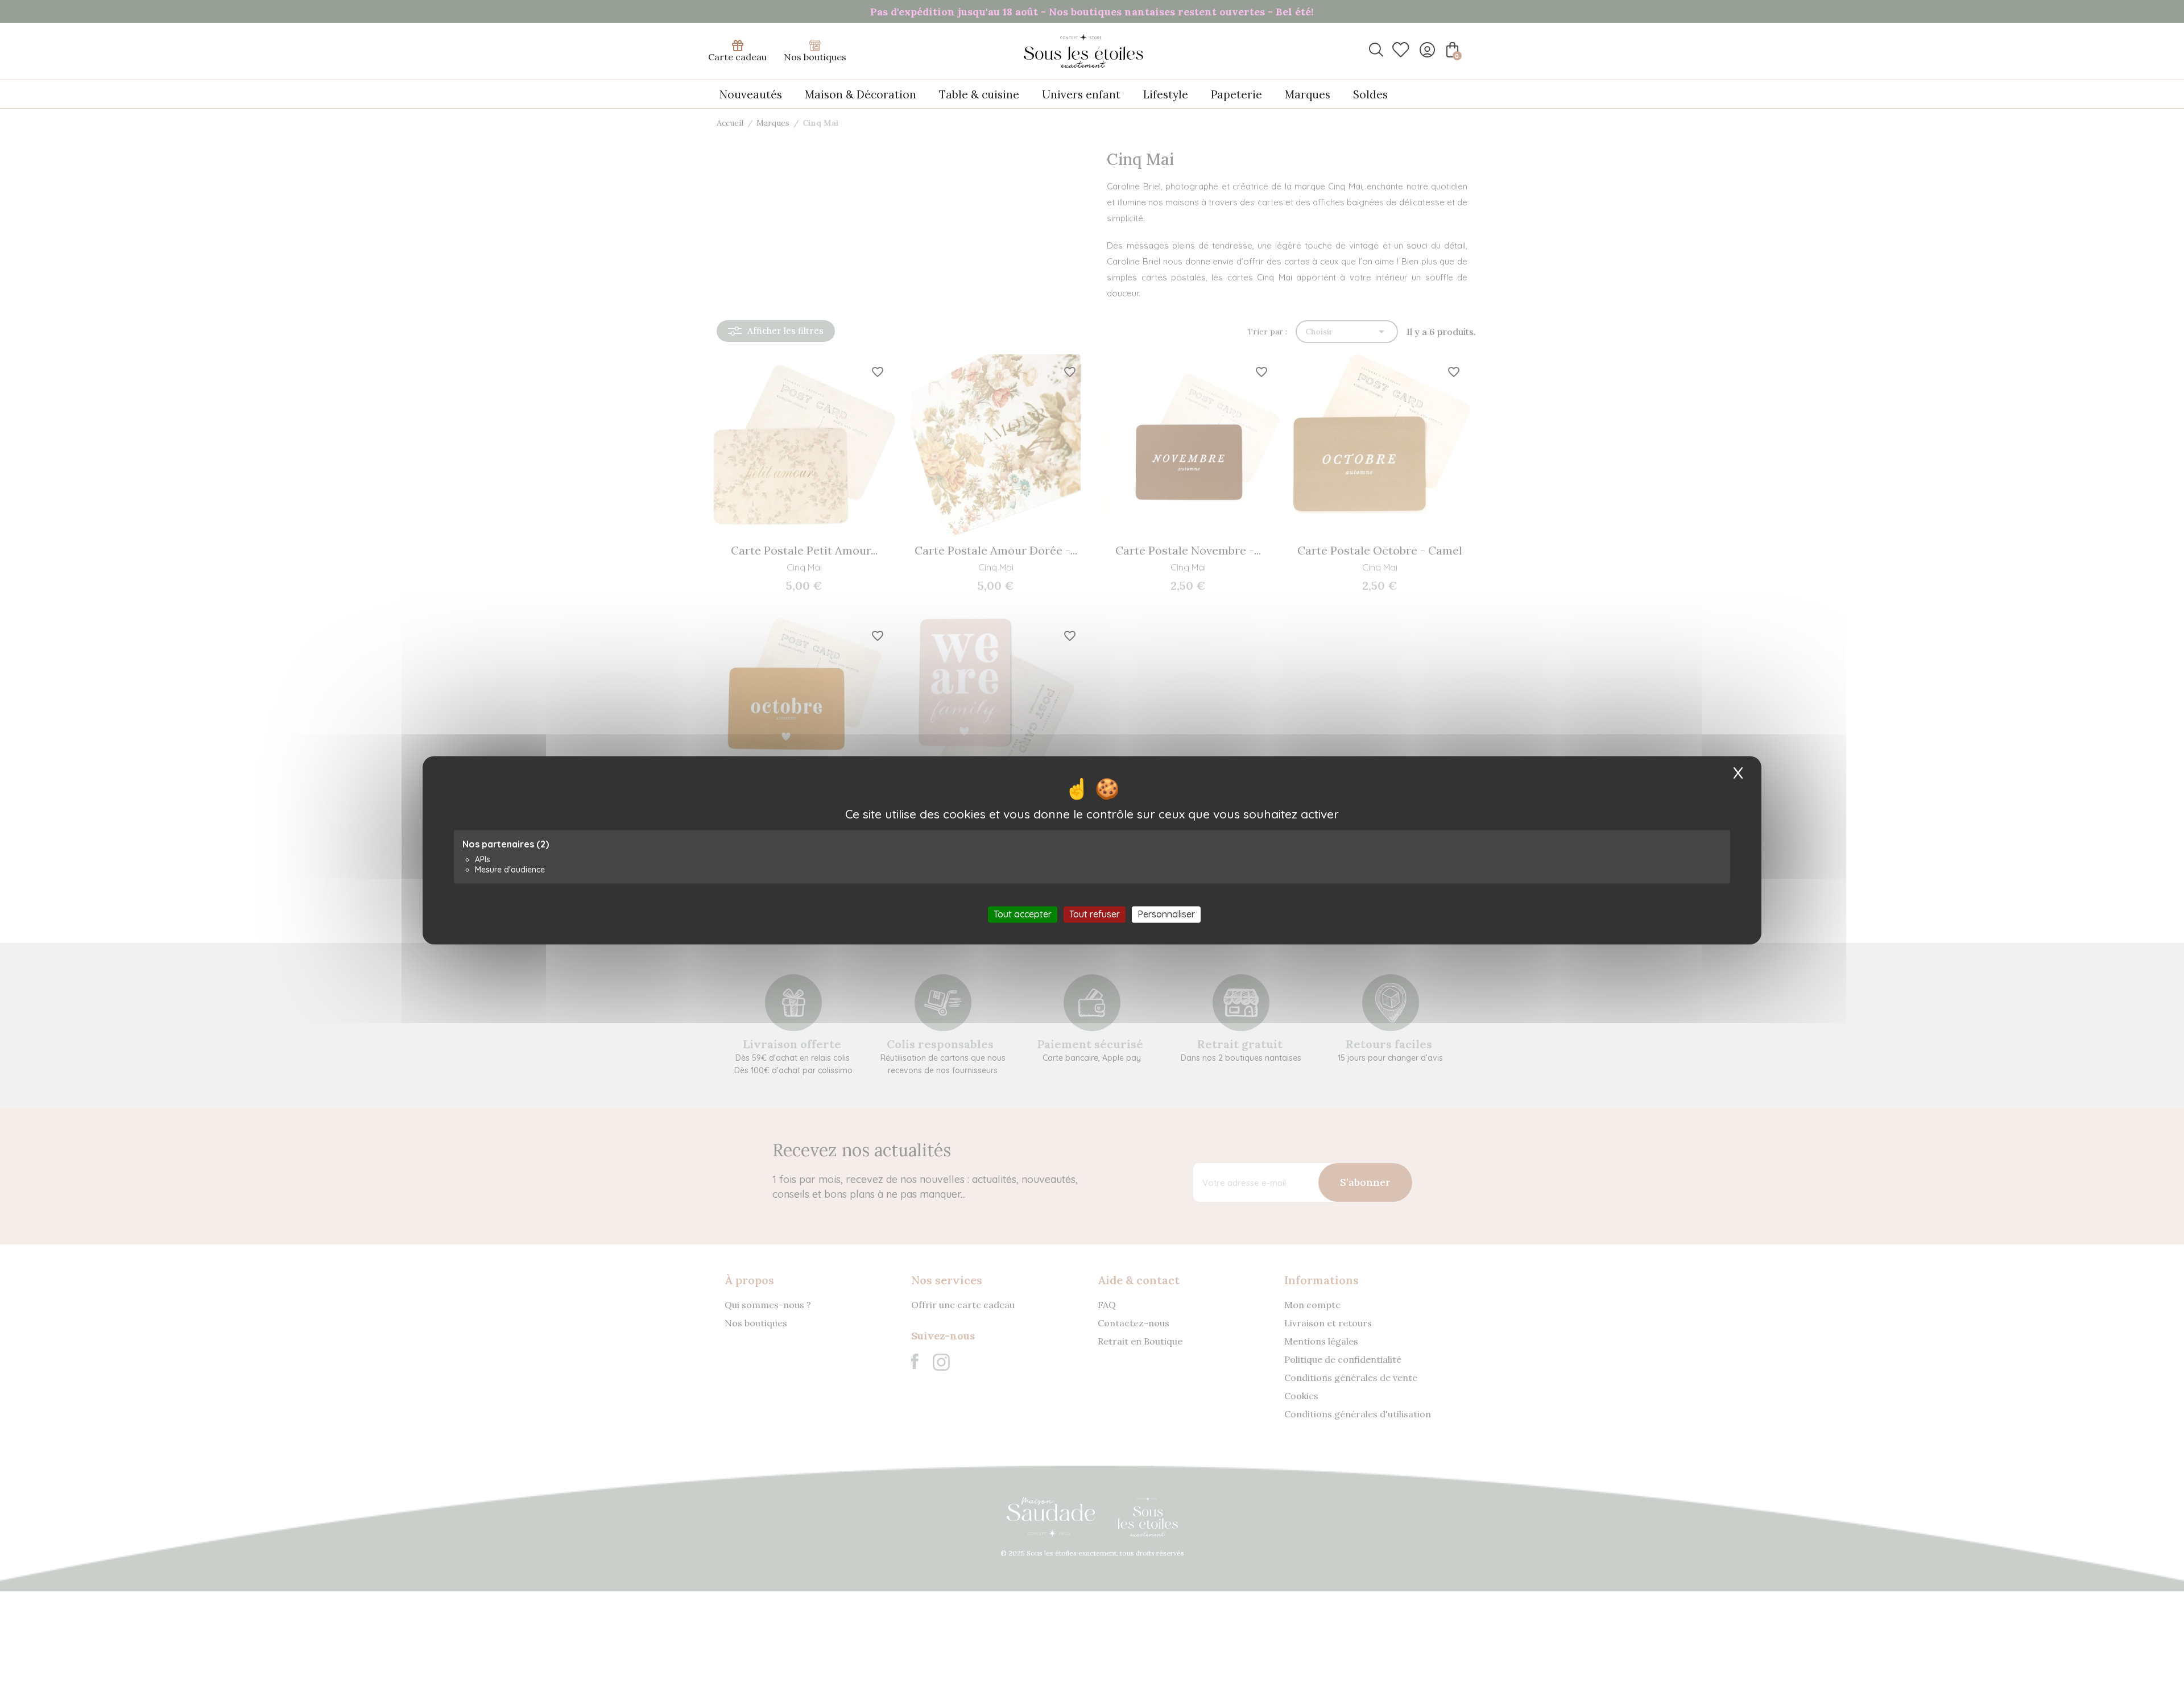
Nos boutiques (815, 57)
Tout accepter (1023, 914)
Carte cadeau (737, 57)
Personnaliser (1166, 914)
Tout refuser (1095, 914)
